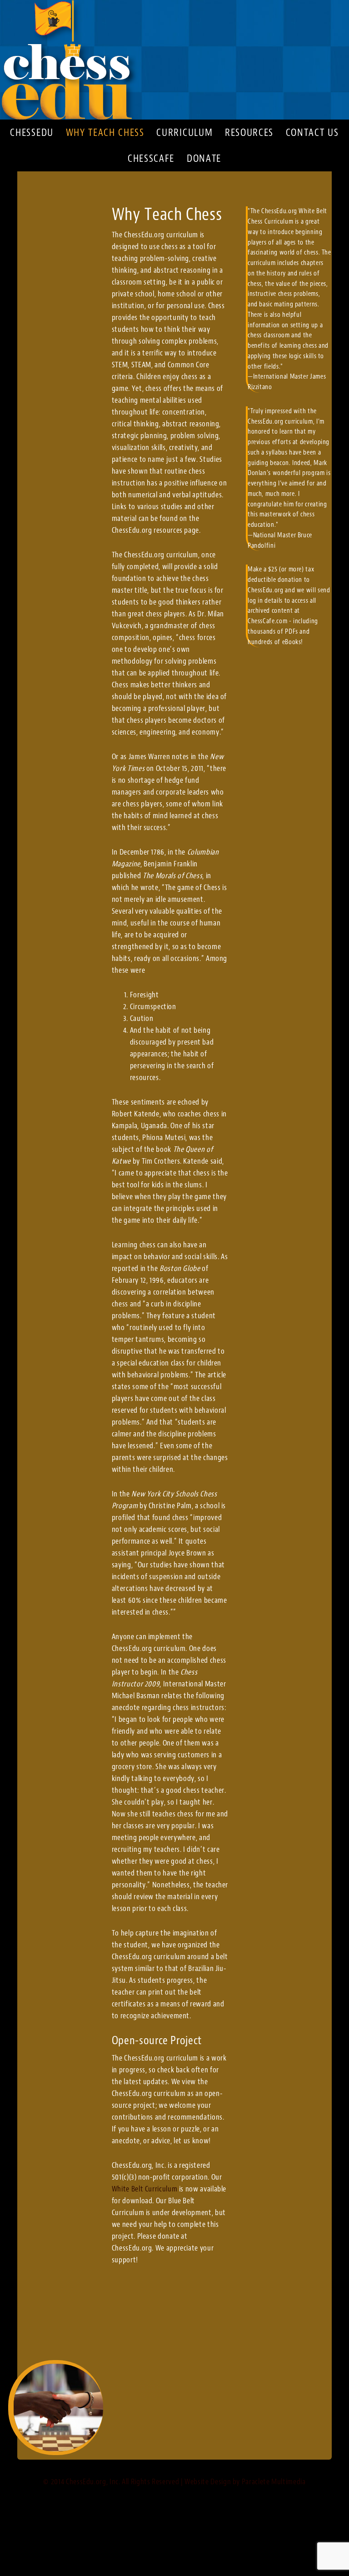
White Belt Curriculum (145, 2189)
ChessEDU (174, 60)
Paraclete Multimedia (274, 2481)
